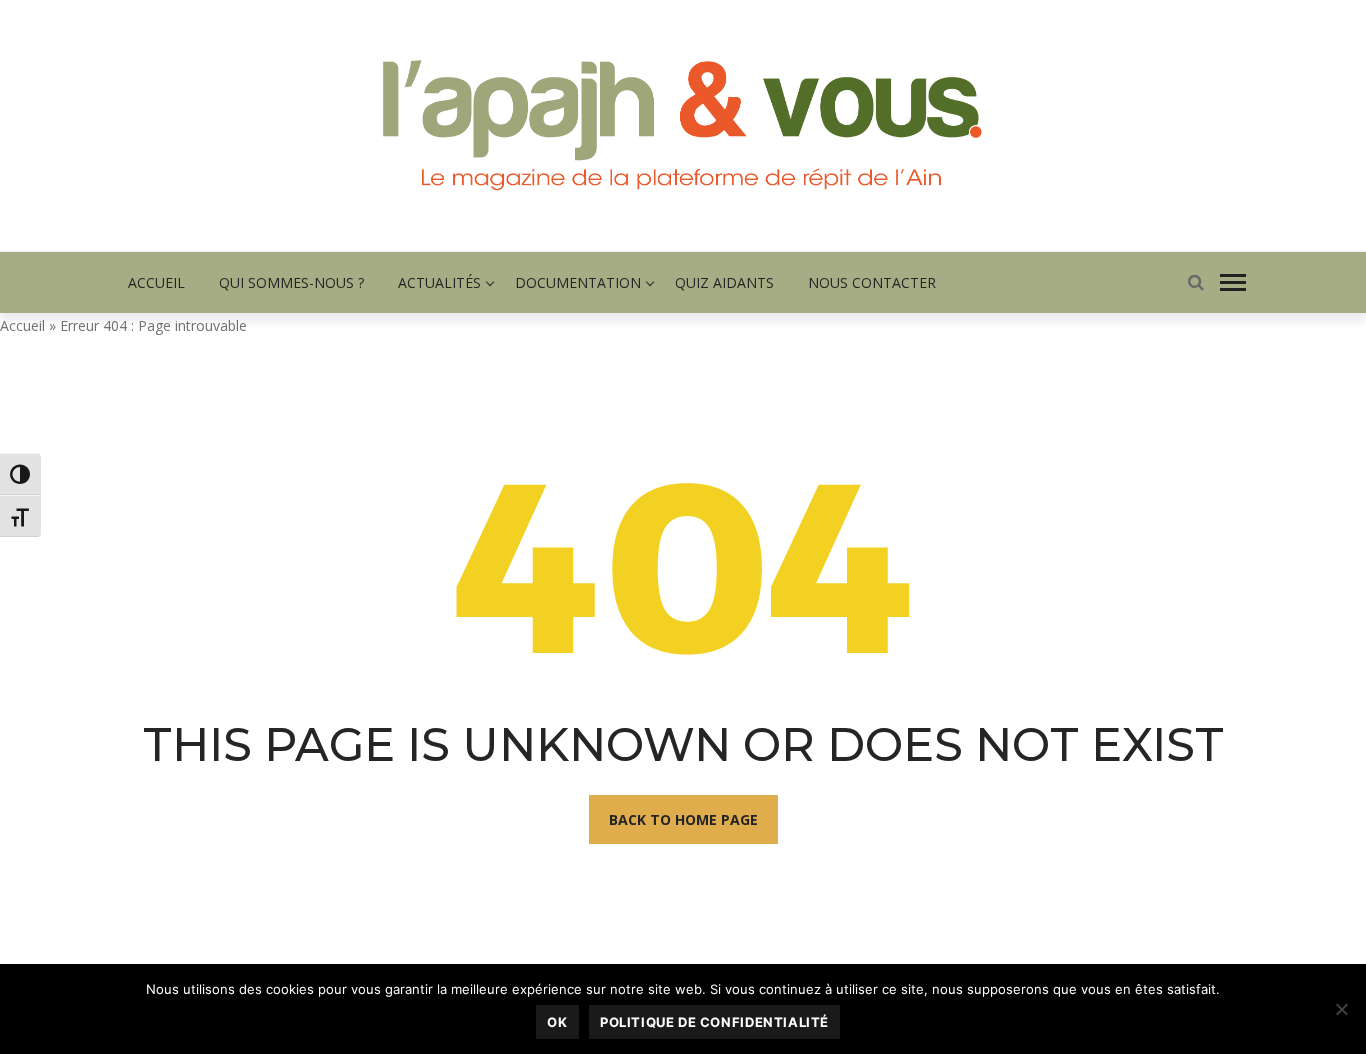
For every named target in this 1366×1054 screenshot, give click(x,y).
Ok (557, 1022)
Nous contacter (872, 282)
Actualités (439, 282)
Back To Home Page (683, 819)
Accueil (156, 282)
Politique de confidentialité (714, 1022)
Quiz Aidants (724, 282)
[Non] (1341, 1009)
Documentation (578, 282)
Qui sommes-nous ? (291, 282)
